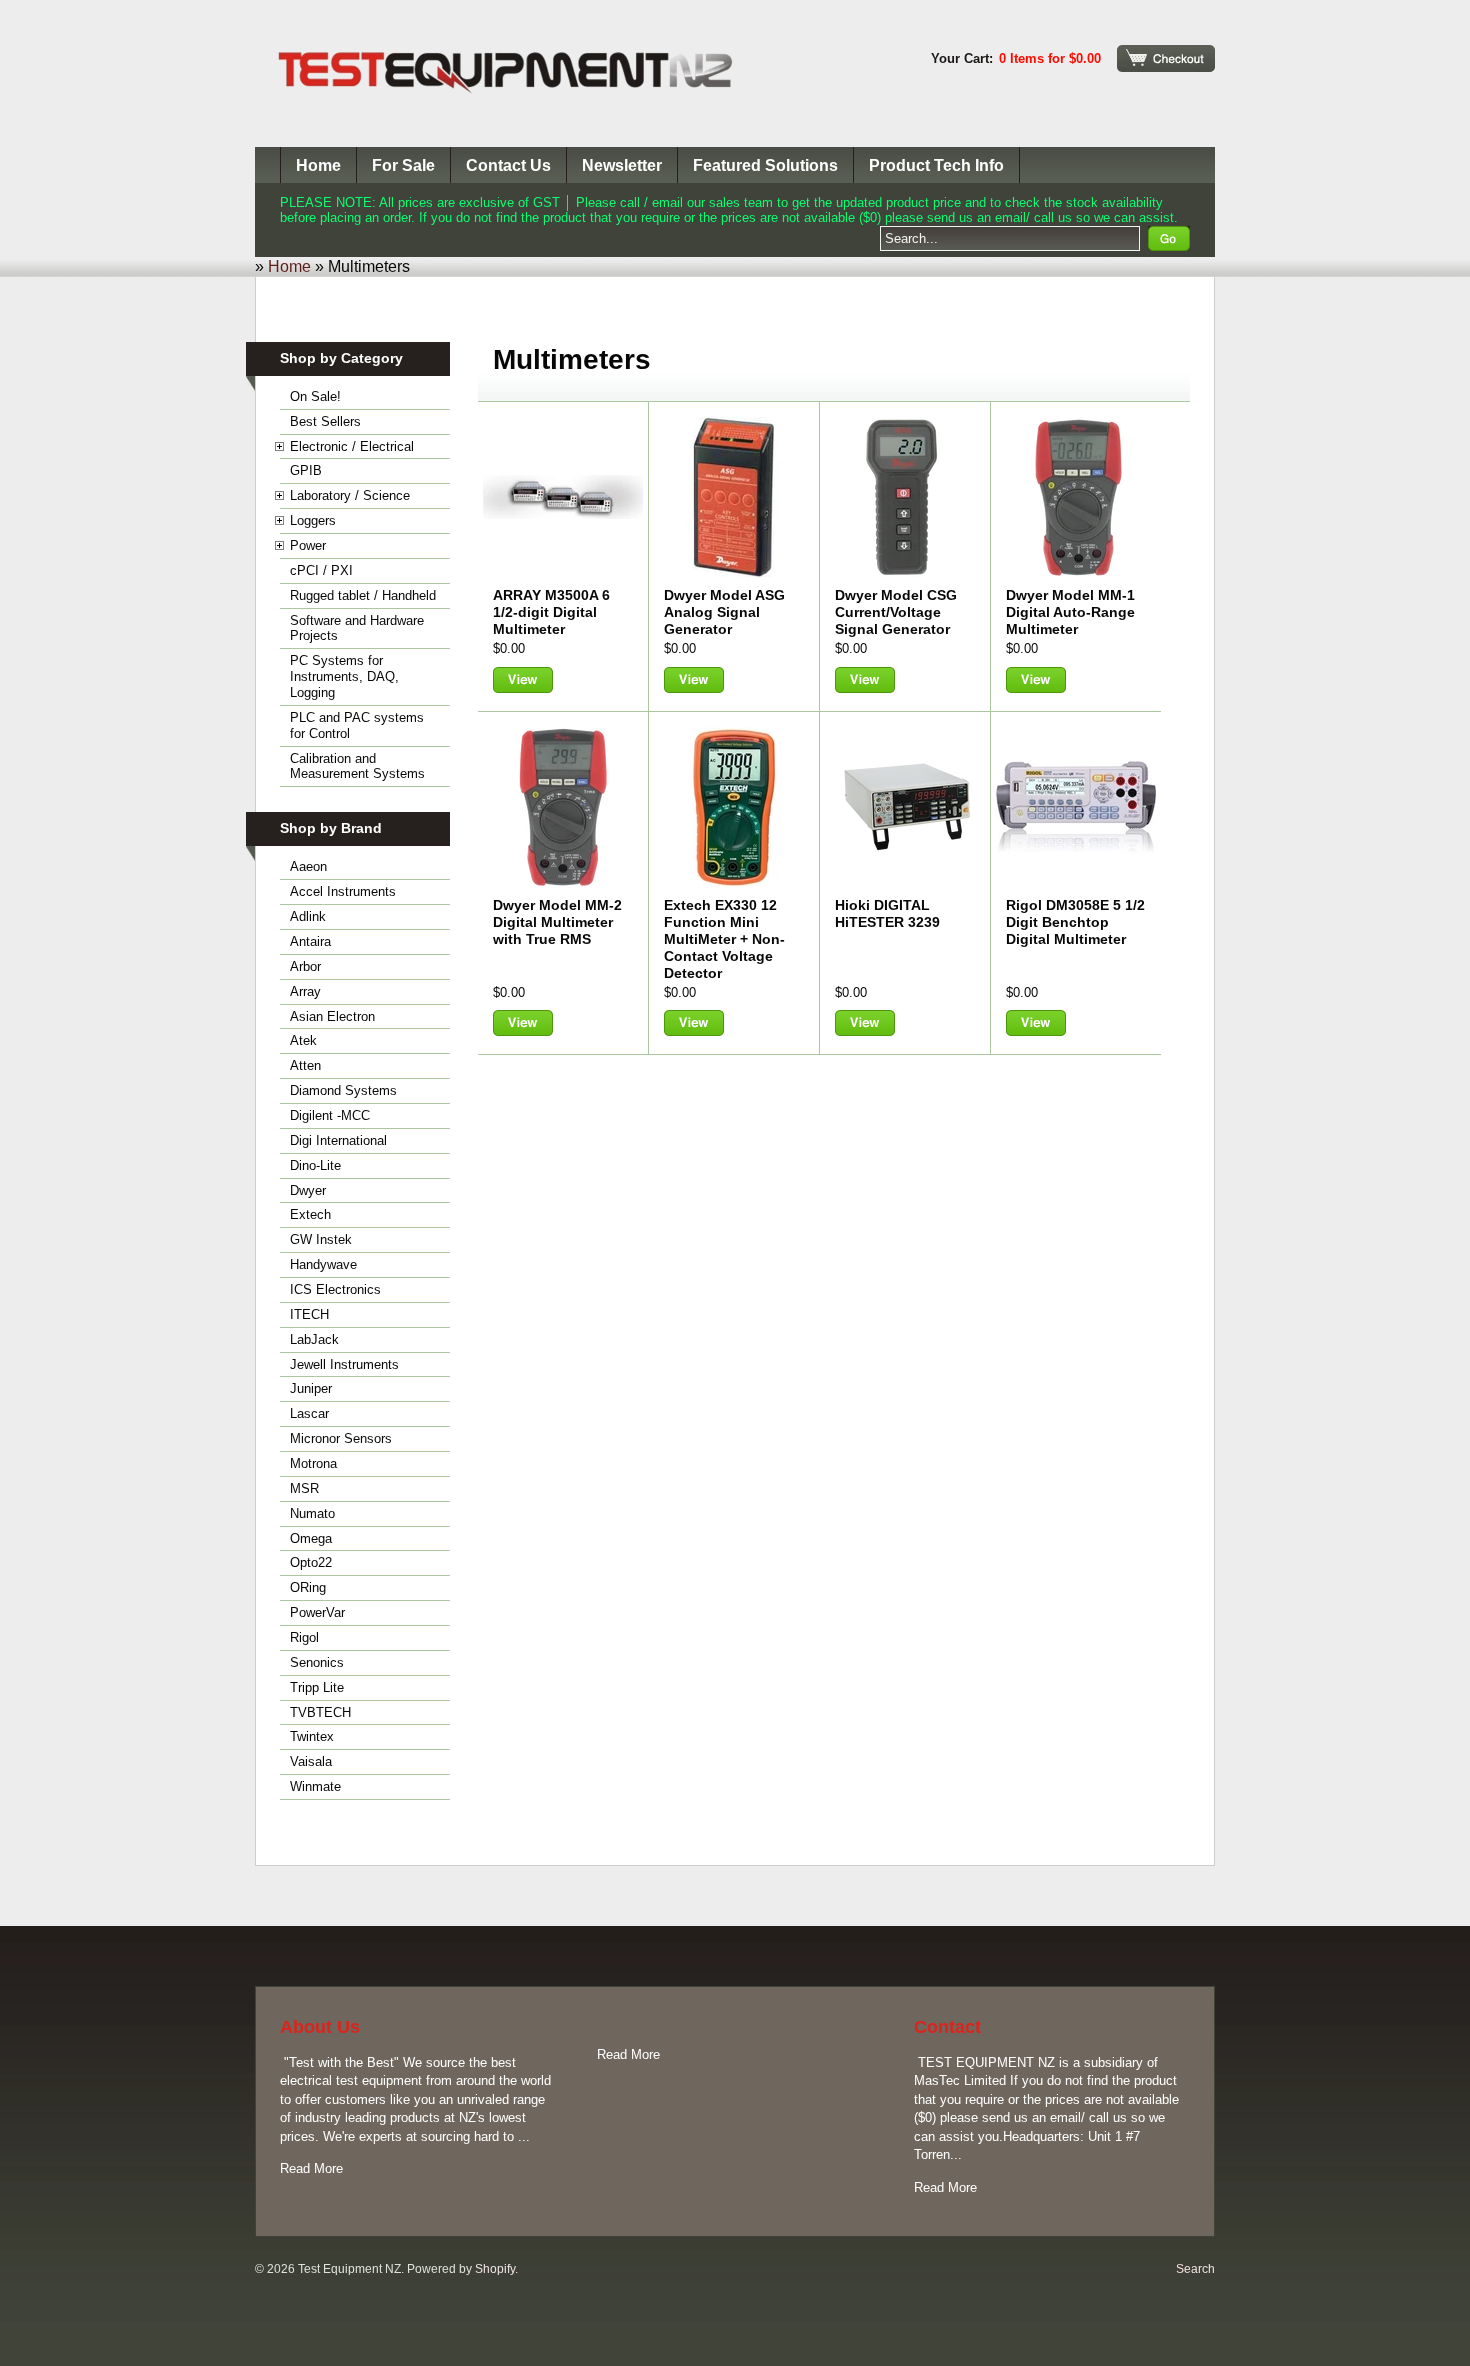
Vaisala (311, 1761)
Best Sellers (325, 421)
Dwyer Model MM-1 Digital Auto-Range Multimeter (1070, 612)
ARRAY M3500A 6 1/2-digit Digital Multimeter (551, 612)
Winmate (315, 1786)
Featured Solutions (765, 165)
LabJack (314, 1339)
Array (305, 991)
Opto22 (311, 1562)
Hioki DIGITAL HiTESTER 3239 (887, 913)
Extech (310, 1214)
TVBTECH (320, 1712)
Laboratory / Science (350, 495)
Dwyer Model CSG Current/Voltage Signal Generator (896, 612)
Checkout (1166, 58)
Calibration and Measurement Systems (357, 766)
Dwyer (308, 1190)
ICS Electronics (335, 1289)
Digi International (338, 1140)
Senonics (317, 1662)
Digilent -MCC (330, 1115)
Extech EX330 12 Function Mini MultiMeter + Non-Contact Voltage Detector (724, 939)
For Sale (403, 165)
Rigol (304, 1637)
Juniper (311, 1388)
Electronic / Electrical (352, 446)
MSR (304, 1488)
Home (318, 165)
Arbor (305, 966)
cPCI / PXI (321, 570)
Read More (311, 2168)
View (523, 680)
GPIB (306, 470)
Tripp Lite (317, 1687)
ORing (308, 1587)
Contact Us (508, 165)
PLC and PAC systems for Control (357, 725)
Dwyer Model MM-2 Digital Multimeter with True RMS (557, 922)
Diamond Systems (343, 1090)
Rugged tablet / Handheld (363, 595)
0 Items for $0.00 (1050, 58)
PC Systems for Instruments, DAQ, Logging (344, 676)
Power (308, 545)
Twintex (312, 1736)
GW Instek (321, 1239)
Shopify (495, 2269)
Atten (305, 1065)
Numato (312, 1513)
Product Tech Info (936, 165)
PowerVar (317, 1612)
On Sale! (315, 396)
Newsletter (622, 165)
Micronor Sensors (341, 1438)
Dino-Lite (315, 1165)
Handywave (323, 1264)
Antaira (310, 941)
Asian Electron (332, 1016)
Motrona (313, 1463)
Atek (303, 1040)
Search (1195, 2269)
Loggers (313, 520)
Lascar (309, 1413)
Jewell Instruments (344, 1364)
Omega (311, 1538)
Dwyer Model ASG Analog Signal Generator (724, 612)
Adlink (308, 916)
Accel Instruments (343, 891)
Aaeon (308, 866)
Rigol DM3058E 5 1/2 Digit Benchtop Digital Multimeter (1075, 922)
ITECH (309, 1314)
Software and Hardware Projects (357, 628)
